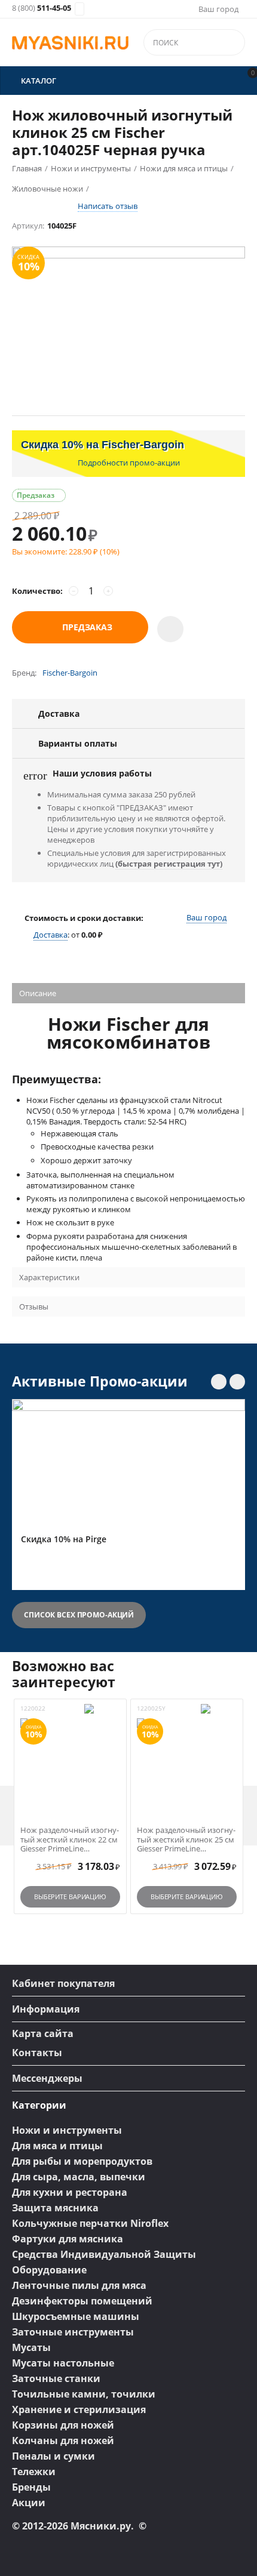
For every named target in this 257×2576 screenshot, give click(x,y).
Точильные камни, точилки (84, 2394)
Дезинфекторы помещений (82, 2301)
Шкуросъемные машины (76, 2316)
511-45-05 (42, 8)
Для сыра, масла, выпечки (79, 2177)
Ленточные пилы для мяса (79, 2285)
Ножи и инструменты (67, 2130)
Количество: (37, 591)
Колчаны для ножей (63, 2441)
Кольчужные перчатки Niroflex (90, 2223)
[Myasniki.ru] (70, 43)
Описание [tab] (38, 993)
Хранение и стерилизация (79, 2409)
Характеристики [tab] (49, 1277)
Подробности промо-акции (129, 463)
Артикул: (28, 226)
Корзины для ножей (63, 2425)
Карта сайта (43, 2033)
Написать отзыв (108, 206)
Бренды (31, 2487)
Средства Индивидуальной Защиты (104, 2254)
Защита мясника (55, 2208)
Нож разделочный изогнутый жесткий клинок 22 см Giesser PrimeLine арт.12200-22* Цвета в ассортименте (70, 1840)
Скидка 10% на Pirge (64, 1540)
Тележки (34, 2472)
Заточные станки (56, 2378)
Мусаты (31, 2347)
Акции (29, 2503)
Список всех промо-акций (79, 1615)
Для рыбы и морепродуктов (82, 2161)
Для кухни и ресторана (70, 2192)
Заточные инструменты (73, 2332)
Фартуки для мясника (68, 2239)
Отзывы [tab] (34, 1307)
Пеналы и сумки (53, 2456)
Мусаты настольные (63, 2363)
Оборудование (49, 2270)
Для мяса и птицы (57, 2146)
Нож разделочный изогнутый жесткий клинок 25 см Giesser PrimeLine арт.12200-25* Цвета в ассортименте (186, 1840)
